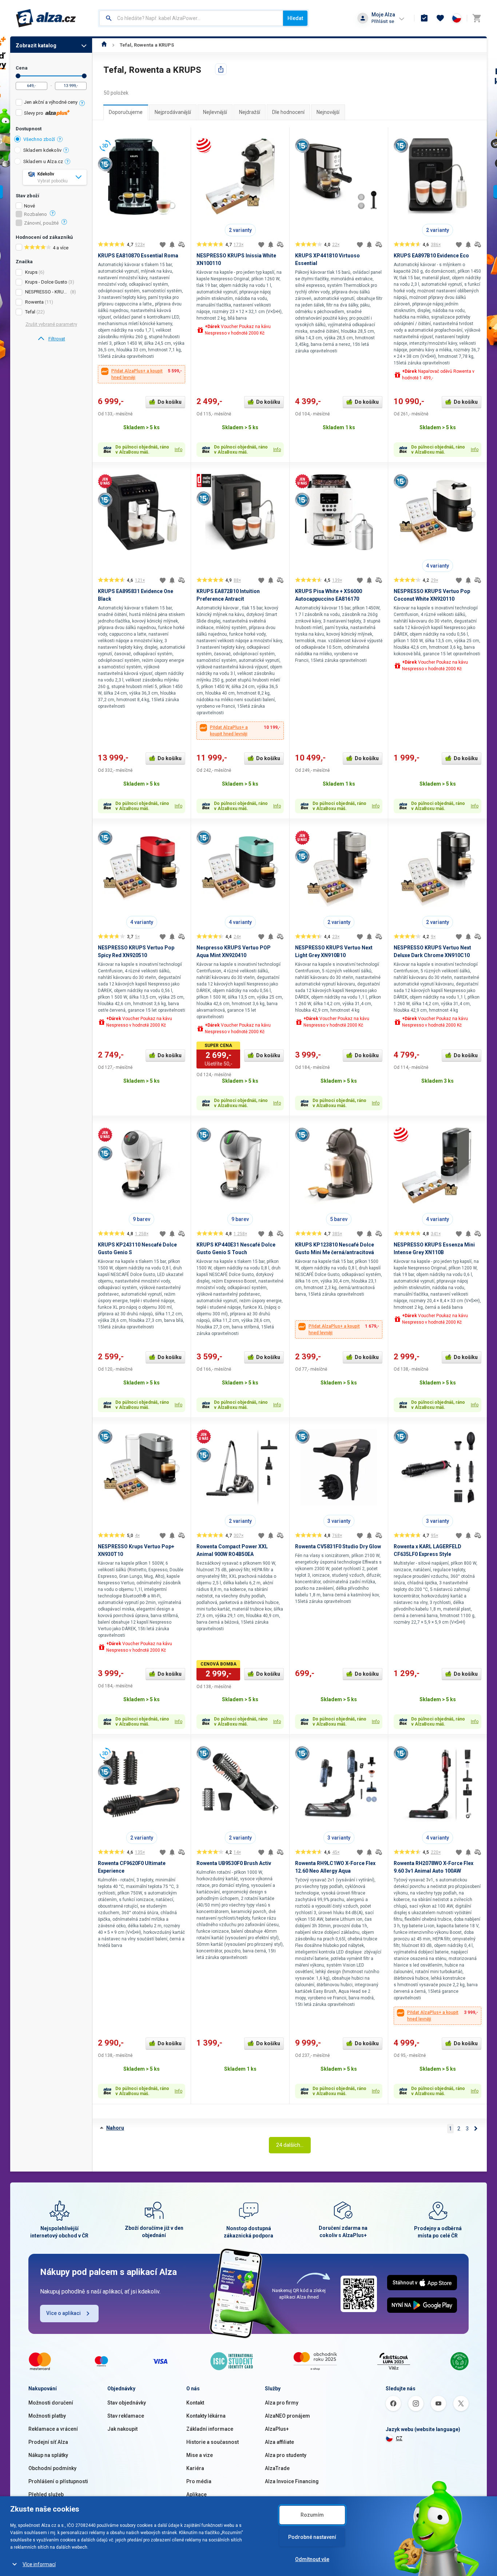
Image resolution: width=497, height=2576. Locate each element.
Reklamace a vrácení (53, 2429)
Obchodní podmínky (52, 2468)
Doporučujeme (126, 112)
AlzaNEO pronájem (287, 2416)
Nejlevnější (215, 112)
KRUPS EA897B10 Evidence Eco (431, 256)
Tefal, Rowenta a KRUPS (147, 45)
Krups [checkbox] (31, 272)
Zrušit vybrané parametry (51, 324)
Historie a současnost (212, 2442)
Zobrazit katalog (36, 46)
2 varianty (240, 230)
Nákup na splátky (48, 2455)
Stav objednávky (127, 2403)
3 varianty (339, 1521)
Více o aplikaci (63, 2313)
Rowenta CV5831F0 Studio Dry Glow (338, 1546)
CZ (399, 2438)
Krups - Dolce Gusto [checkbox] (46, 282)
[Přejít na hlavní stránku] (46, 18)
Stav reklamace (126, 2416)
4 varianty (438, 566)
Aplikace (196, 2494)
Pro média (199, 2481)
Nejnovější (328, 112)
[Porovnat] (182, 245)
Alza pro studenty (286, 2455)
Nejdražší (250, 112)
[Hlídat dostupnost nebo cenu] (172, 245)
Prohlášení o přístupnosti (58, 2481)
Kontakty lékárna (206, 2416)
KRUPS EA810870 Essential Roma (138, 256)
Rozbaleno (35, 214)
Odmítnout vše (312, 2559)
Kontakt (195, 2403)
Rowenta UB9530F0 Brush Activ (234, 1863)
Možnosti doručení (51, 2403)
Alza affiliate (279, 2442)
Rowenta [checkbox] (34, 302)
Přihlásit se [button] (383, 21)
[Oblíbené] (440, 18)
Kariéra (195, 2468)
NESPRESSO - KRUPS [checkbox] (47, 292)
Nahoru (115, 2128)
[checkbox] (51, 103)
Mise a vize (200, 2455)
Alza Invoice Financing (292, 2481)
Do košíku (170, 402)
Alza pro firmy (282, 2403)
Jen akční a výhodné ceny (51, 102)
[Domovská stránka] (104, 45)
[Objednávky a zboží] (424, 18)
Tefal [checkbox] (30, 312)
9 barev (142, 1219)
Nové (29, 206)
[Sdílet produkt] (221, 69)
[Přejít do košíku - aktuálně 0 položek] (477, 18)
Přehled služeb (46, 2494)
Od (18, 76)
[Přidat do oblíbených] (163, 245)
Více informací (39, 2564)
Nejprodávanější (173, 112)
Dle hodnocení (288, 112)
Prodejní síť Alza (48, 2442)
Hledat (295, 18)
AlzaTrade (277, 2468)
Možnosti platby (47, 2416)
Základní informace (210, 2429)
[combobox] (191, 18)
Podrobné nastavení (312, 2537)
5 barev (339, 1219)
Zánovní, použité (41, 223)
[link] (51, 339)
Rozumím (312, 2515)
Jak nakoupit (122, 2429)
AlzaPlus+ (277, 2429)
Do (84, 76)
